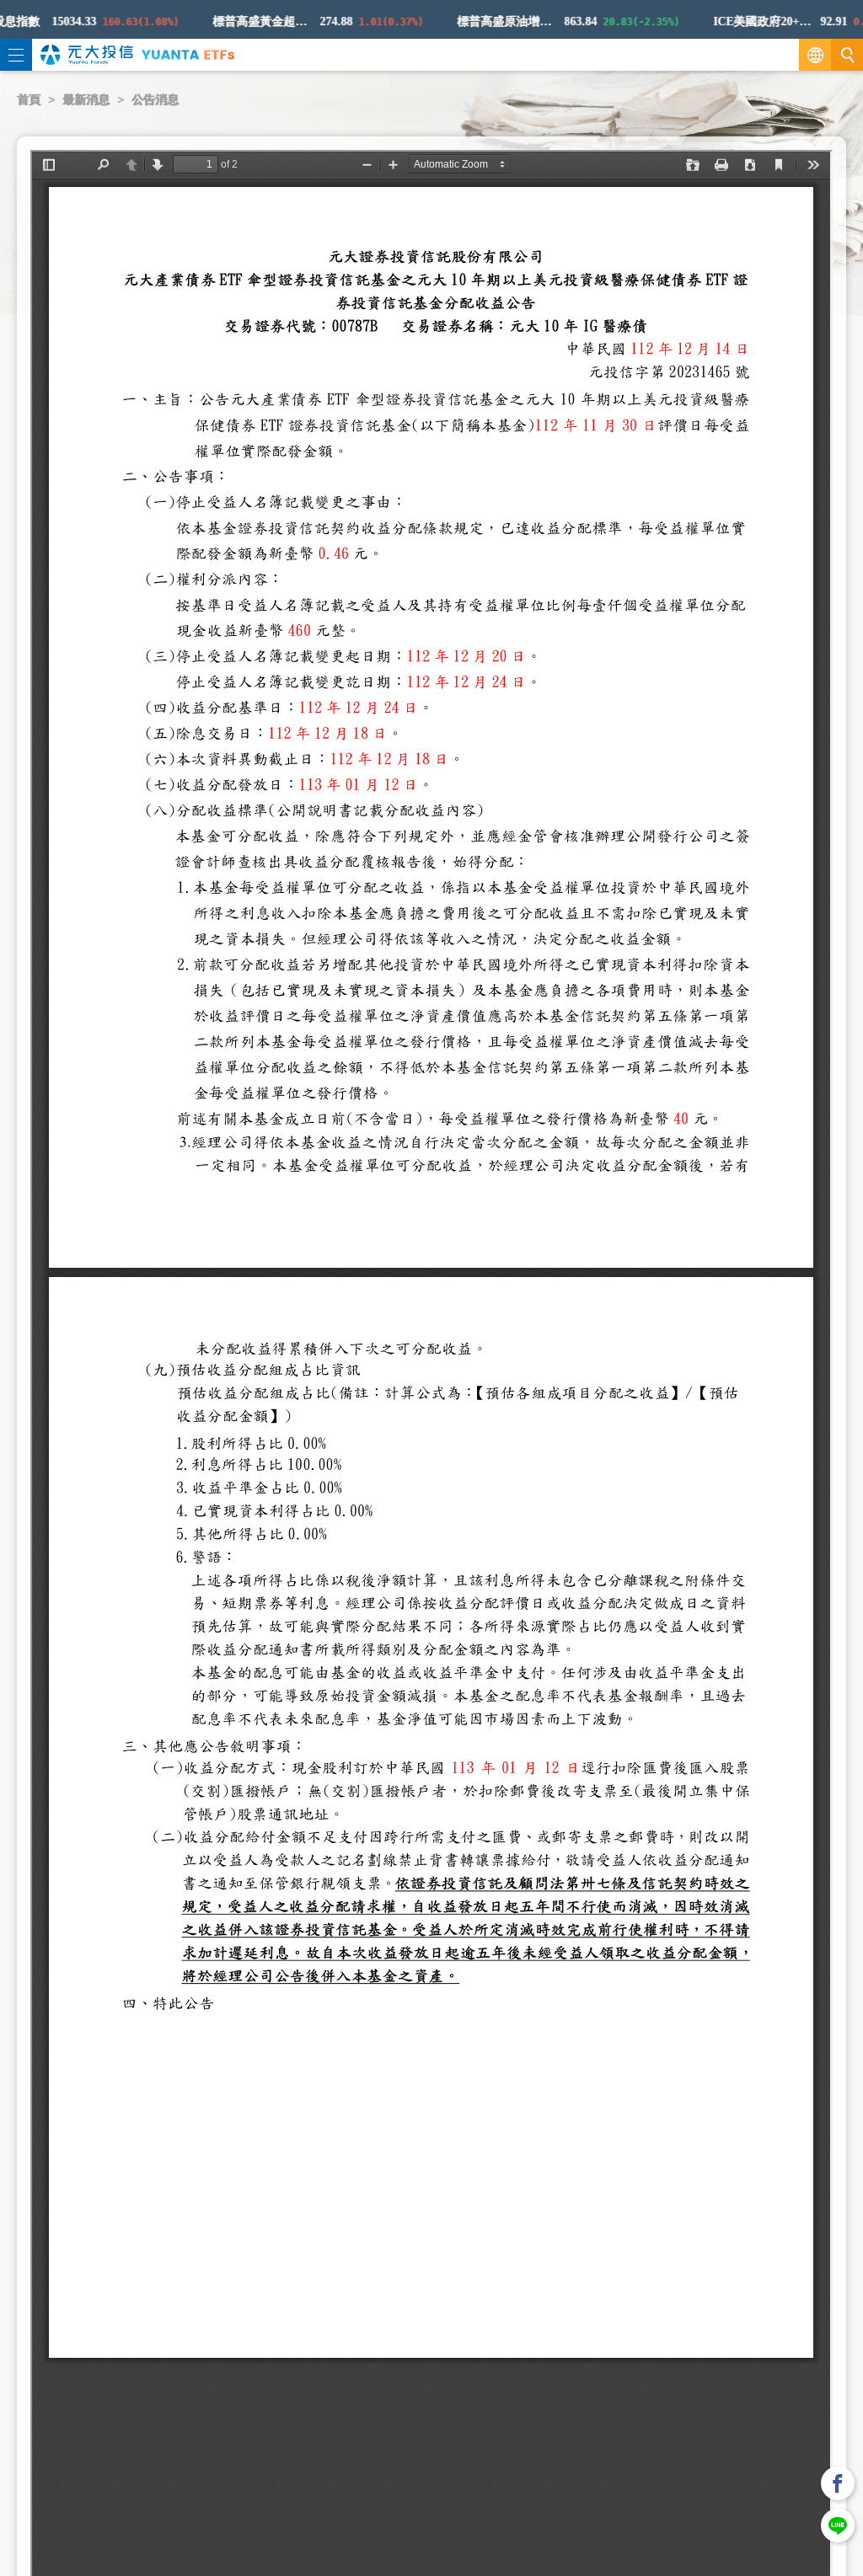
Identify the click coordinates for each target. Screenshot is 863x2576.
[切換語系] (815, 55)
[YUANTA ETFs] (188, 54)
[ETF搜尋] (847, 55)
